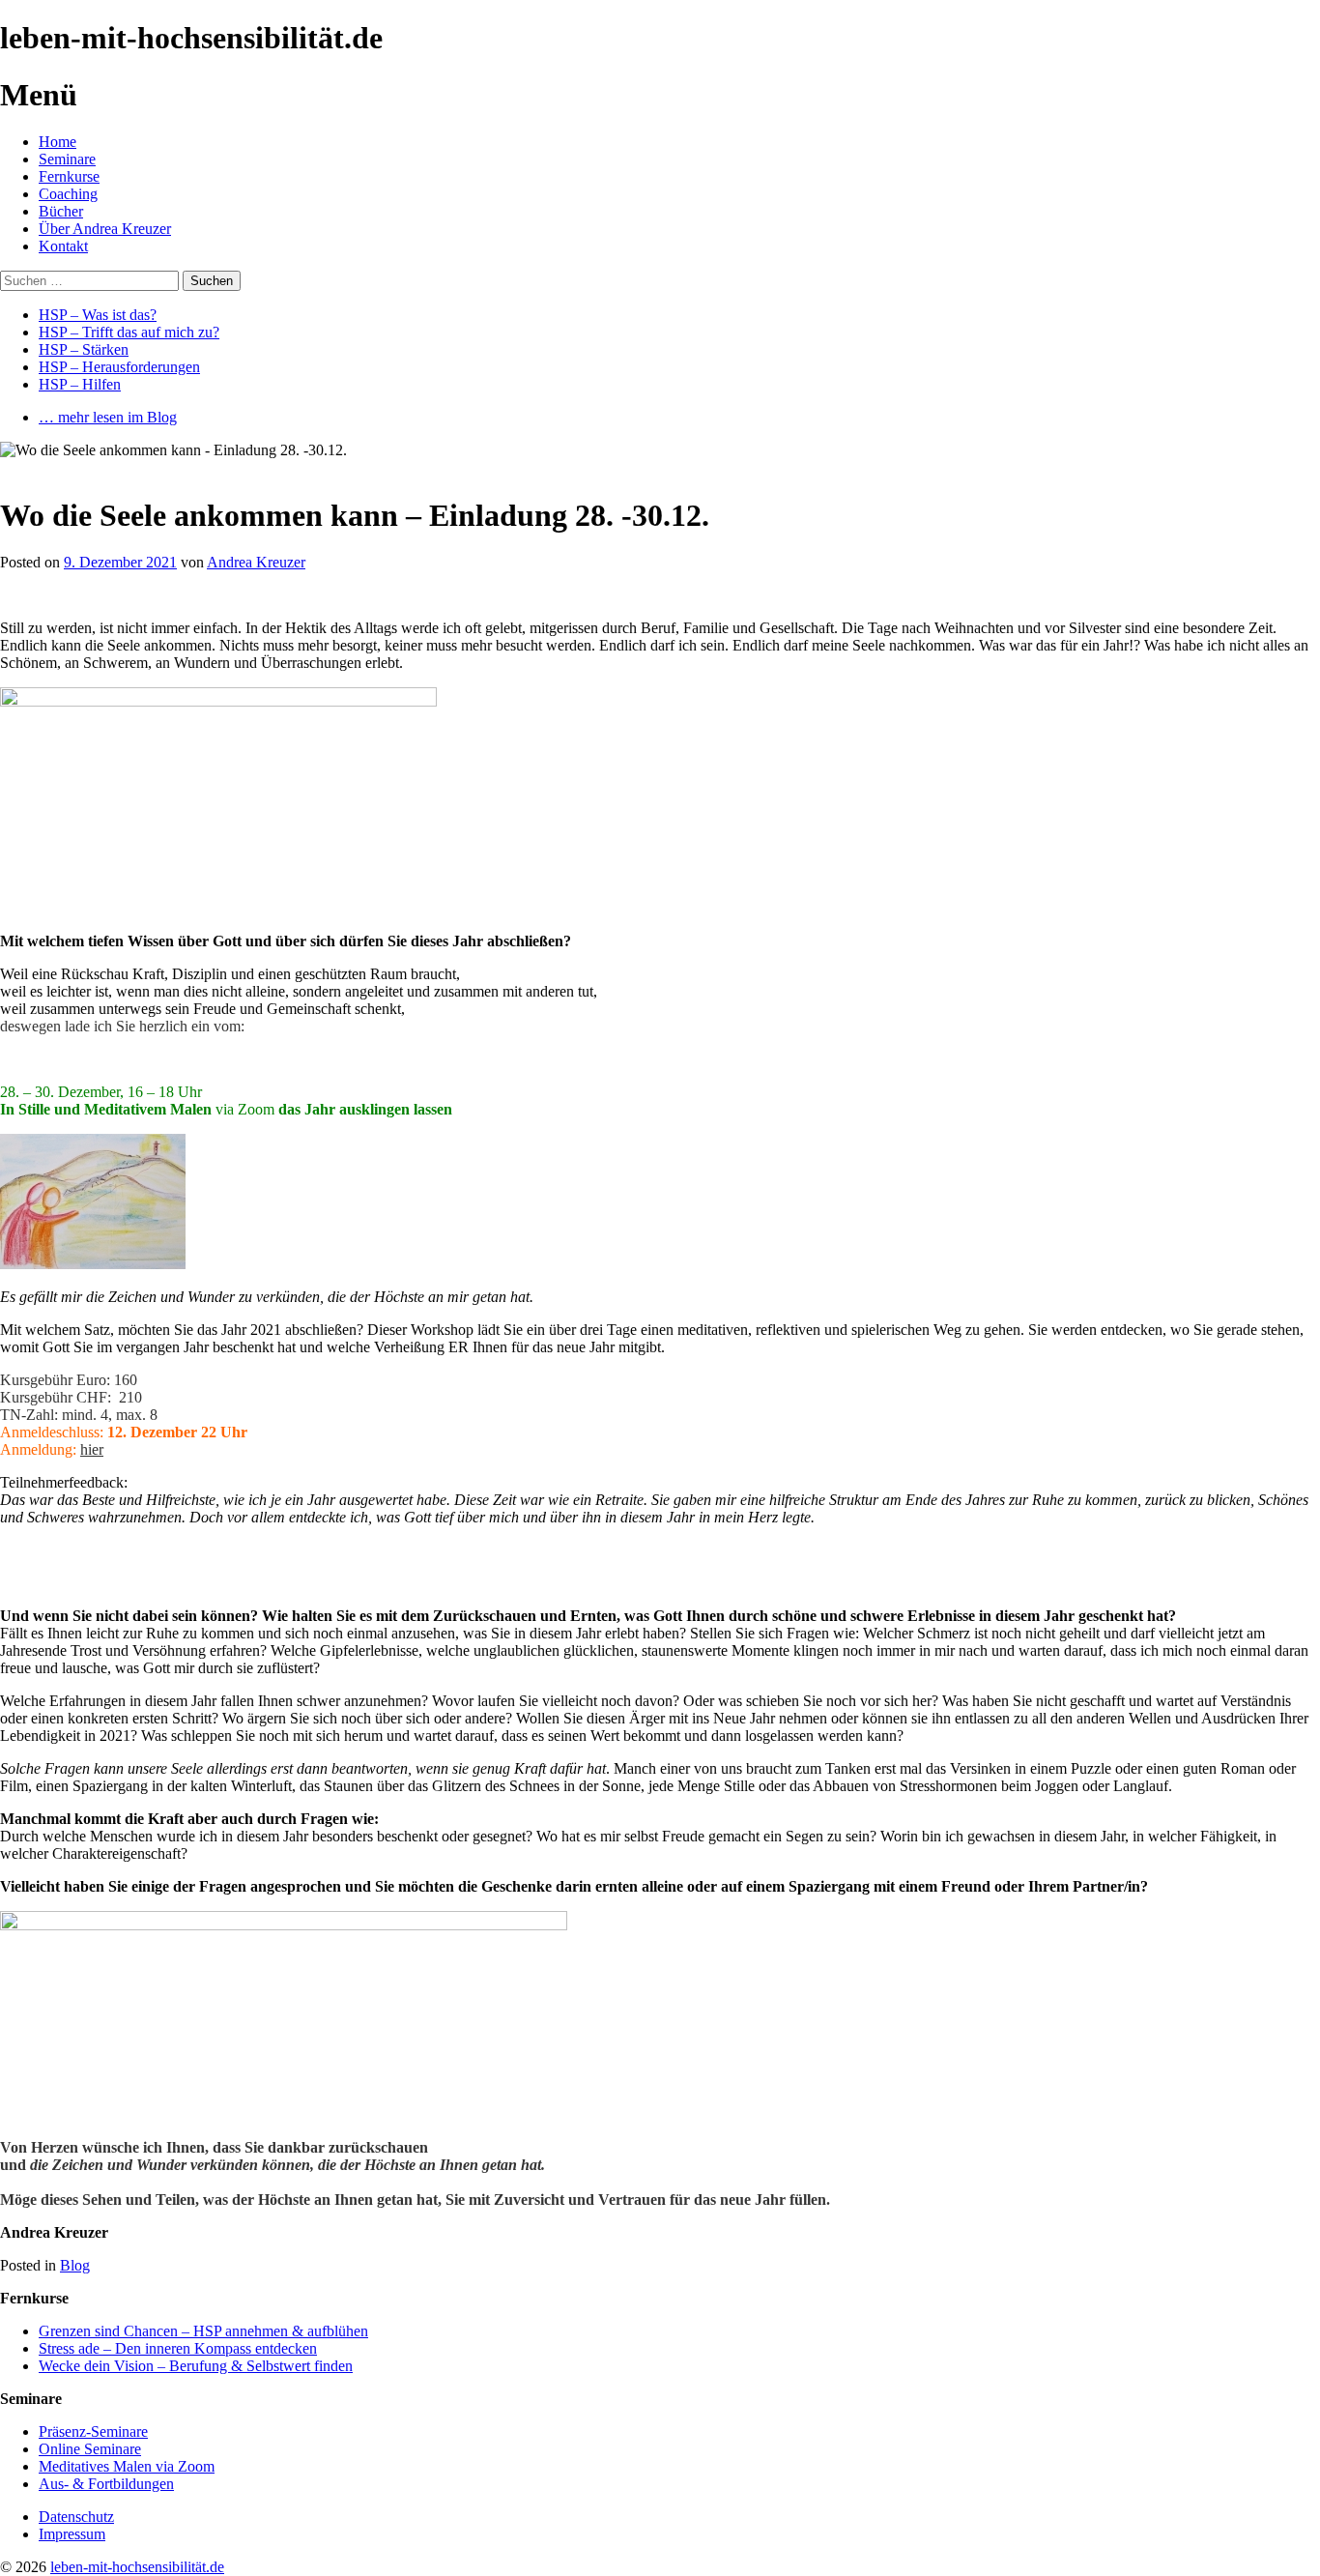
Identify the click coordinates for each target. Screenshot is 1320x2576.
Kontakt (63, 246)
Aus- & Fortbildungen (106, 2484)
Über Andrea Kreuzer (105, 229)
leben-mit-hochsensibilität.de (137, 2567)
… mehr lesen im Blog (108, 417)
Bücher (61, 211)
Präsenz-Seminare (93, 2431)
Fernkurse (69, 176)
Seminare (67, 159)
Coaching (68, 194)
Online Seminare (90, 2449)
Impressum (72, 2534)
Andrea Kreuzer (256, 562)
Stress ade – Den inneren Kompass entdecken (178, 2348)
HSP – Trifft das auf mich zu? (129, 332)
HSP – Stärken (84, 349)
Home (57, 142)
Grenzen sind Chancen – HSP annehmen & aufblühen (203, 2331)
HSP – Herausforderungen (119, 367)
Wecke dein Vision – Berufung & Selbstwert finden (196, 2366)
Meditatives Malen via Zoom (127, 2466)
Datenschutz (76, 2517)
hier (92, 1449)
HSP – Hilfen (80, 384)
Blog (75, 2265)
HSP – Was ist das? (98, 315)
